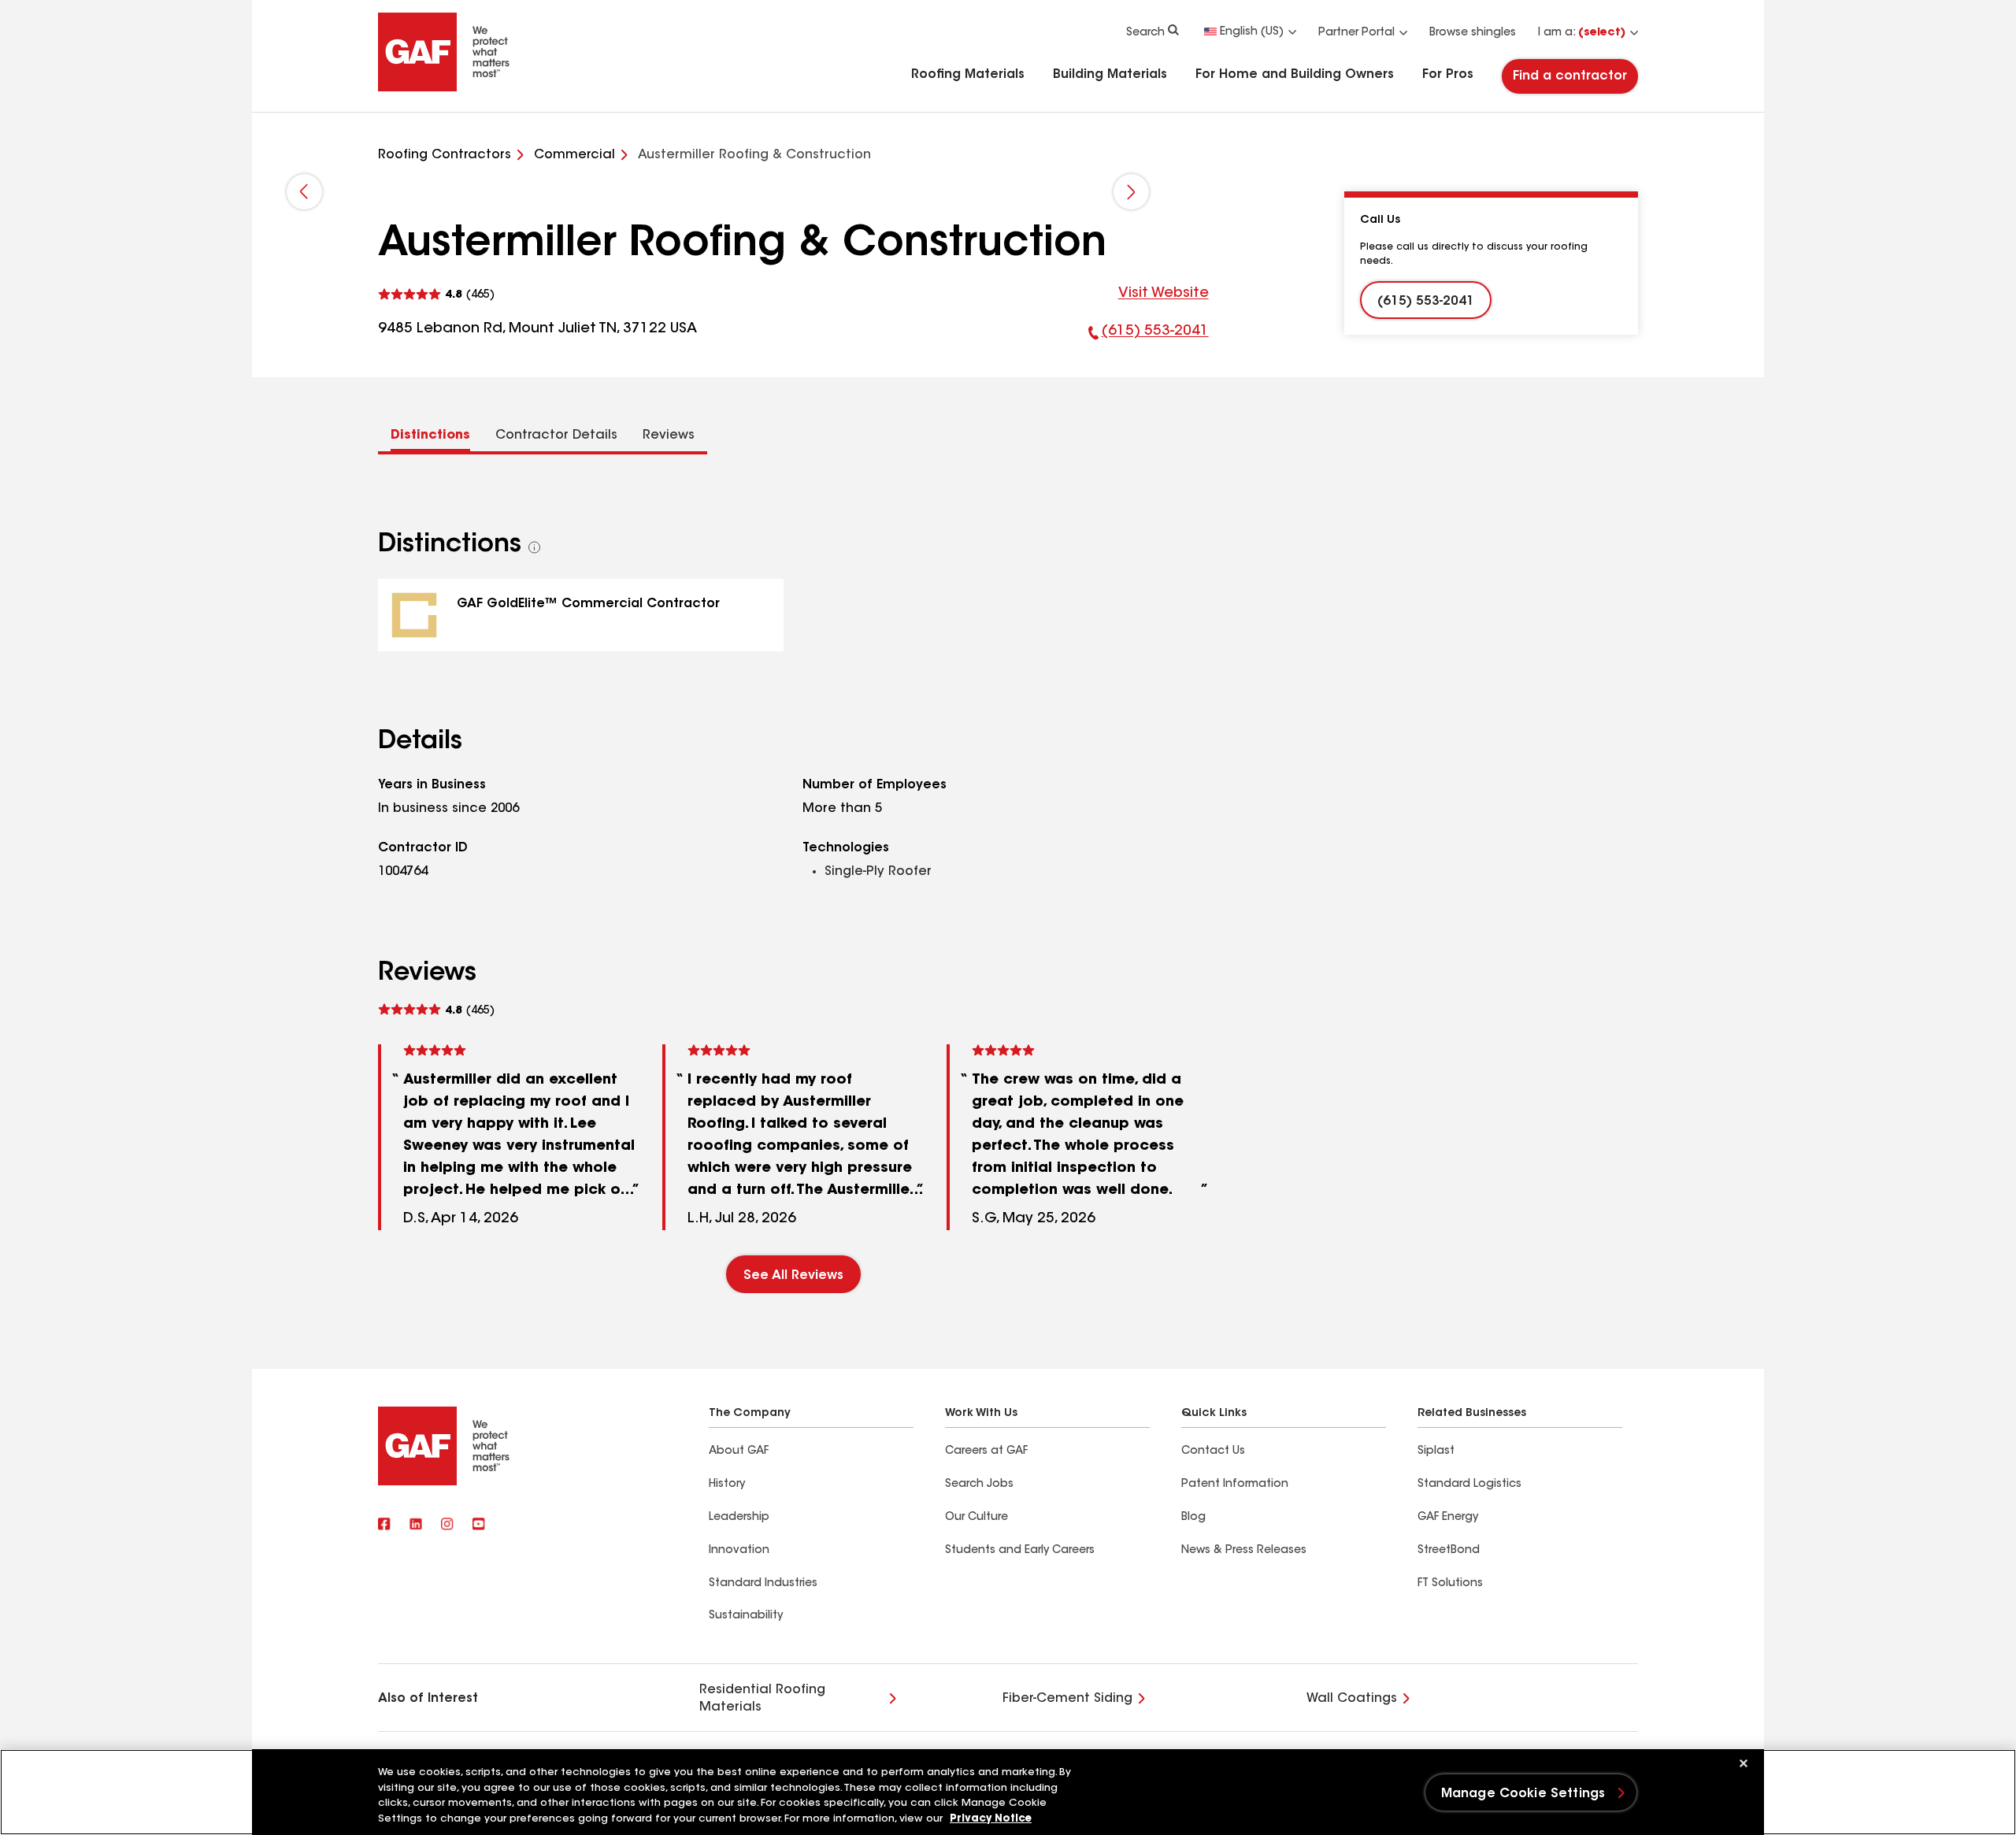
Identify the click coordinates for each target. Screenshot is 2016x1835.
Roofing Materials (968, 75)
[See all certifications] (535, 547)
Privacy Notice (991, 1819)
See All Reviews (793, 1276)
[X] (416, 1525)
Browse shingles (1473, 33)
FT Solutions (1450, 1584)
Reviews (669, 436)
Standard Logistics (1469, 1485)
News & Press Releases (1244, 1551)
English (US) (1252, 32)
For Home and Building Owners (1295, 75)
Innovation (739, 1551)
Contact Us (1213, 1451)
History (727, 1485)
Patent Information (1235, 1485)
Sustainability (746, 1616)
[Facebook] (384, 1525)
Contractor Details (556, 436)
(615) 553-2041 (1149, 335)
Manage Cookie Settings (1523, 1794)
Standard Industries (763, 1584)
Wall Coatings (1352, 1699)
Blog (1193, 1518)
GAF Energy (1448, 1518)
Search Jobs (979, 1485)
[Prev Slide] (304, 192)
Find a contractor (1570, 76)
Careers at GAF (986, 1451)
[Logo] (444, 88)
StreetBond (1449, 1551)
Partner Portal (1356, 33)
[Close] (1744, 1763)
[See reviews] (436, 294)
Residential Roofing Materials (762, 1699)
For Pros (1448, 75)
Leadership (739, 1518)
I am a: (1582, 33)
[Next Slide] (1131, 192)
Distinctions (430, 436)
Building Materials (1110, 75)
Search (1145, 33)
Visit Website (1164, 294)
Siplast (1436, 1451)
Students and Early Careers (1020, 1551)
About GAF (739, 1451)
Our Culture (976, 1518)
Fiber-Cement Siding (1067, 1699)
